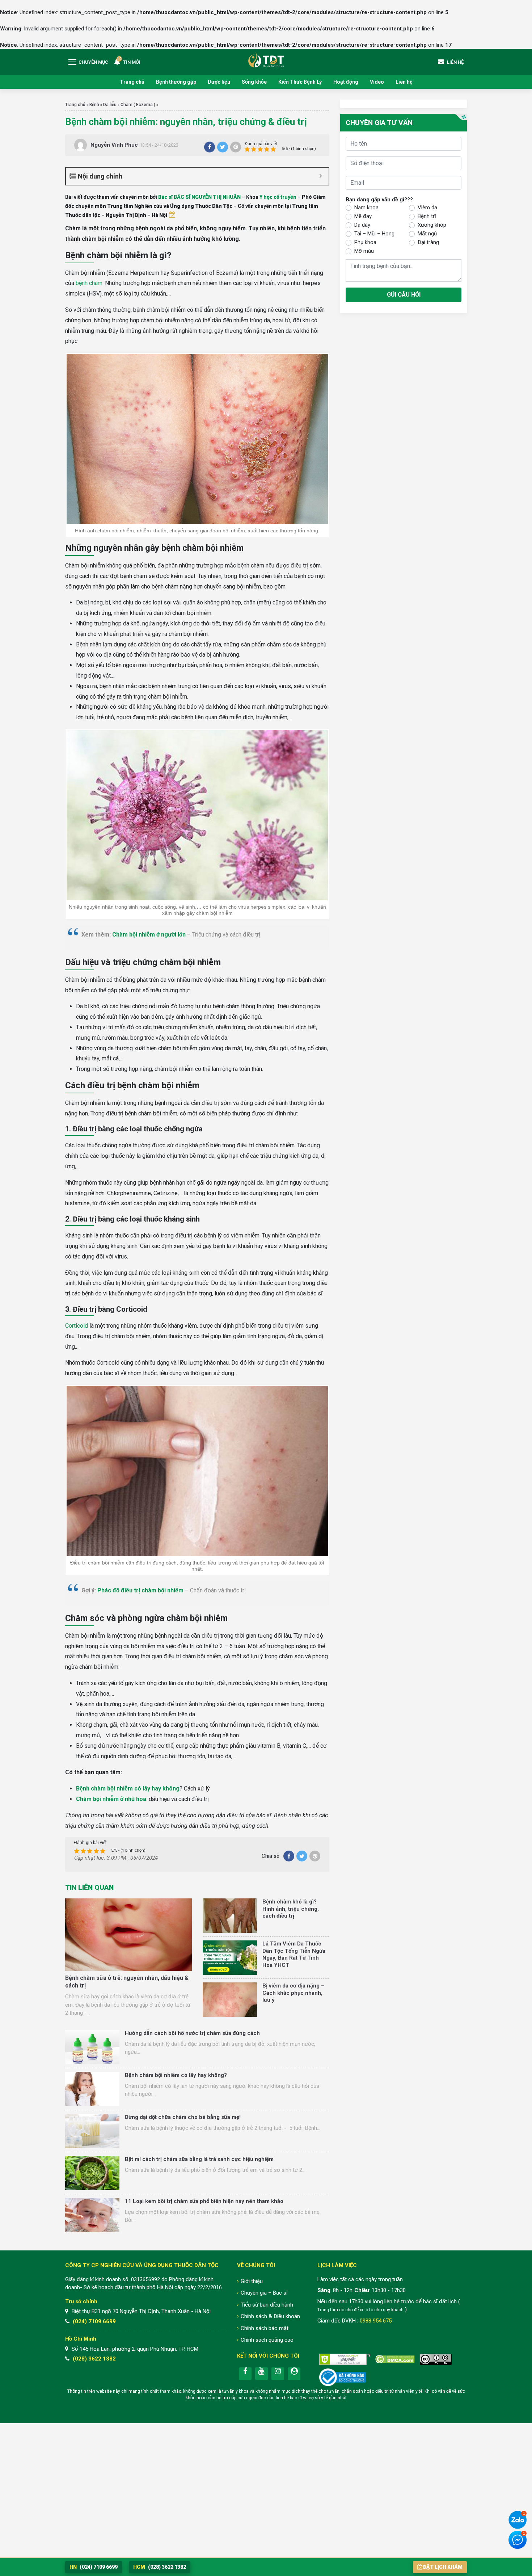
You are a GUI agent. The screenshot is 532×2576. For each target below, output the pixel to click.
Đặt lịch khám (443, 2567)
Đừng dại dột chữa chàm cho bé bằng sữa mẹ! (183, 2117)
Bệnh (94, 105)
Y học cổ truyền (278, 197)
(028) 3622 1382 (94, 2359)
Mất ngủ (427, 234)
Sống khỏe (254, 82)
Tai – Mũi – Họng (374, 234)
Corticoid (77, 1326)
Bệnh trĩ (427, 216)
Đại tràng (428, 242)
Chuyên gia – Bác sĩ (264, 2293)
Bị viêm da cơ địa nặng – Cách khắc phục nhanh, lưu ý (294, 1993)
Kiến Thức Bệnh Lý (300, 82)
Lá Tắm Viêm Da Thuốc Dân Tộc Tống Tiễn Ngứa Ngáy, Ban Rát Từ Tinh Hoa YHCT (294, 1954)
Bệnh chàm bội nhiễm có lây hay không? (176, 2075)
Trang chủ (132, 82)
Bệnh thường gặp (176, 82)
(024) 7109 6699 (94, 2321)
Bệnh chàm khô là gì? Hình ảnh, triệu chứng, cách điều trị (291, 1909)
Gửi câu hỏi (404, 295)
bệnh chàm (89, 283)
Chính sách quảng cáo (267, 2340)
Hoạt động (346, 82)
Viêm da (427, 208)
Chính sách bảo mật (265, 2328)
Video (377, 82)
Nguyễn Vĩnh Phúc (114, 145)
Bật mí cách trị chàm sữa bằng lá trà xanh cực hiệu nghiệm (199, 2159)
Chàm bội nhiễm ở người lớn (149, 935)
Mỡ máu (364, 251)
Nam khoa (366, 208)
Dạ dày (362, 225)
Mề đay (363, 216)
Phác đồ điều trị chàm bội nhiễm (140, 1590)
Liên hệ (404, 82)
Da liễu (110, 105)
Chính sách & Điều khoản (270, 2316)
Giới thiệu (252, 2281)
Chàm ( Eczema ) (138, 105)
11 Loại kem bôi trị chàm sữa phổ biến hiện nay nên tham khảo (204, 2201)
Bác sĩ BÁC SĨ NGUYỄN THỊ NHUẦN (199, 197)
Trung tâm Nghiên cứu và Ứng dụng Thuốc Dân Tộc (266, 60)
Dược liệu (219, 82)
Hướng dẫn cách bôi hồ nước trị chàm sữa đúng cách (192, 2033)
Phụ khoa (365, 242)
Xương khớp (432, 225)
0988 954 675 (376, 2321)
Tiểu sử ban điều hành (267, 2305)
